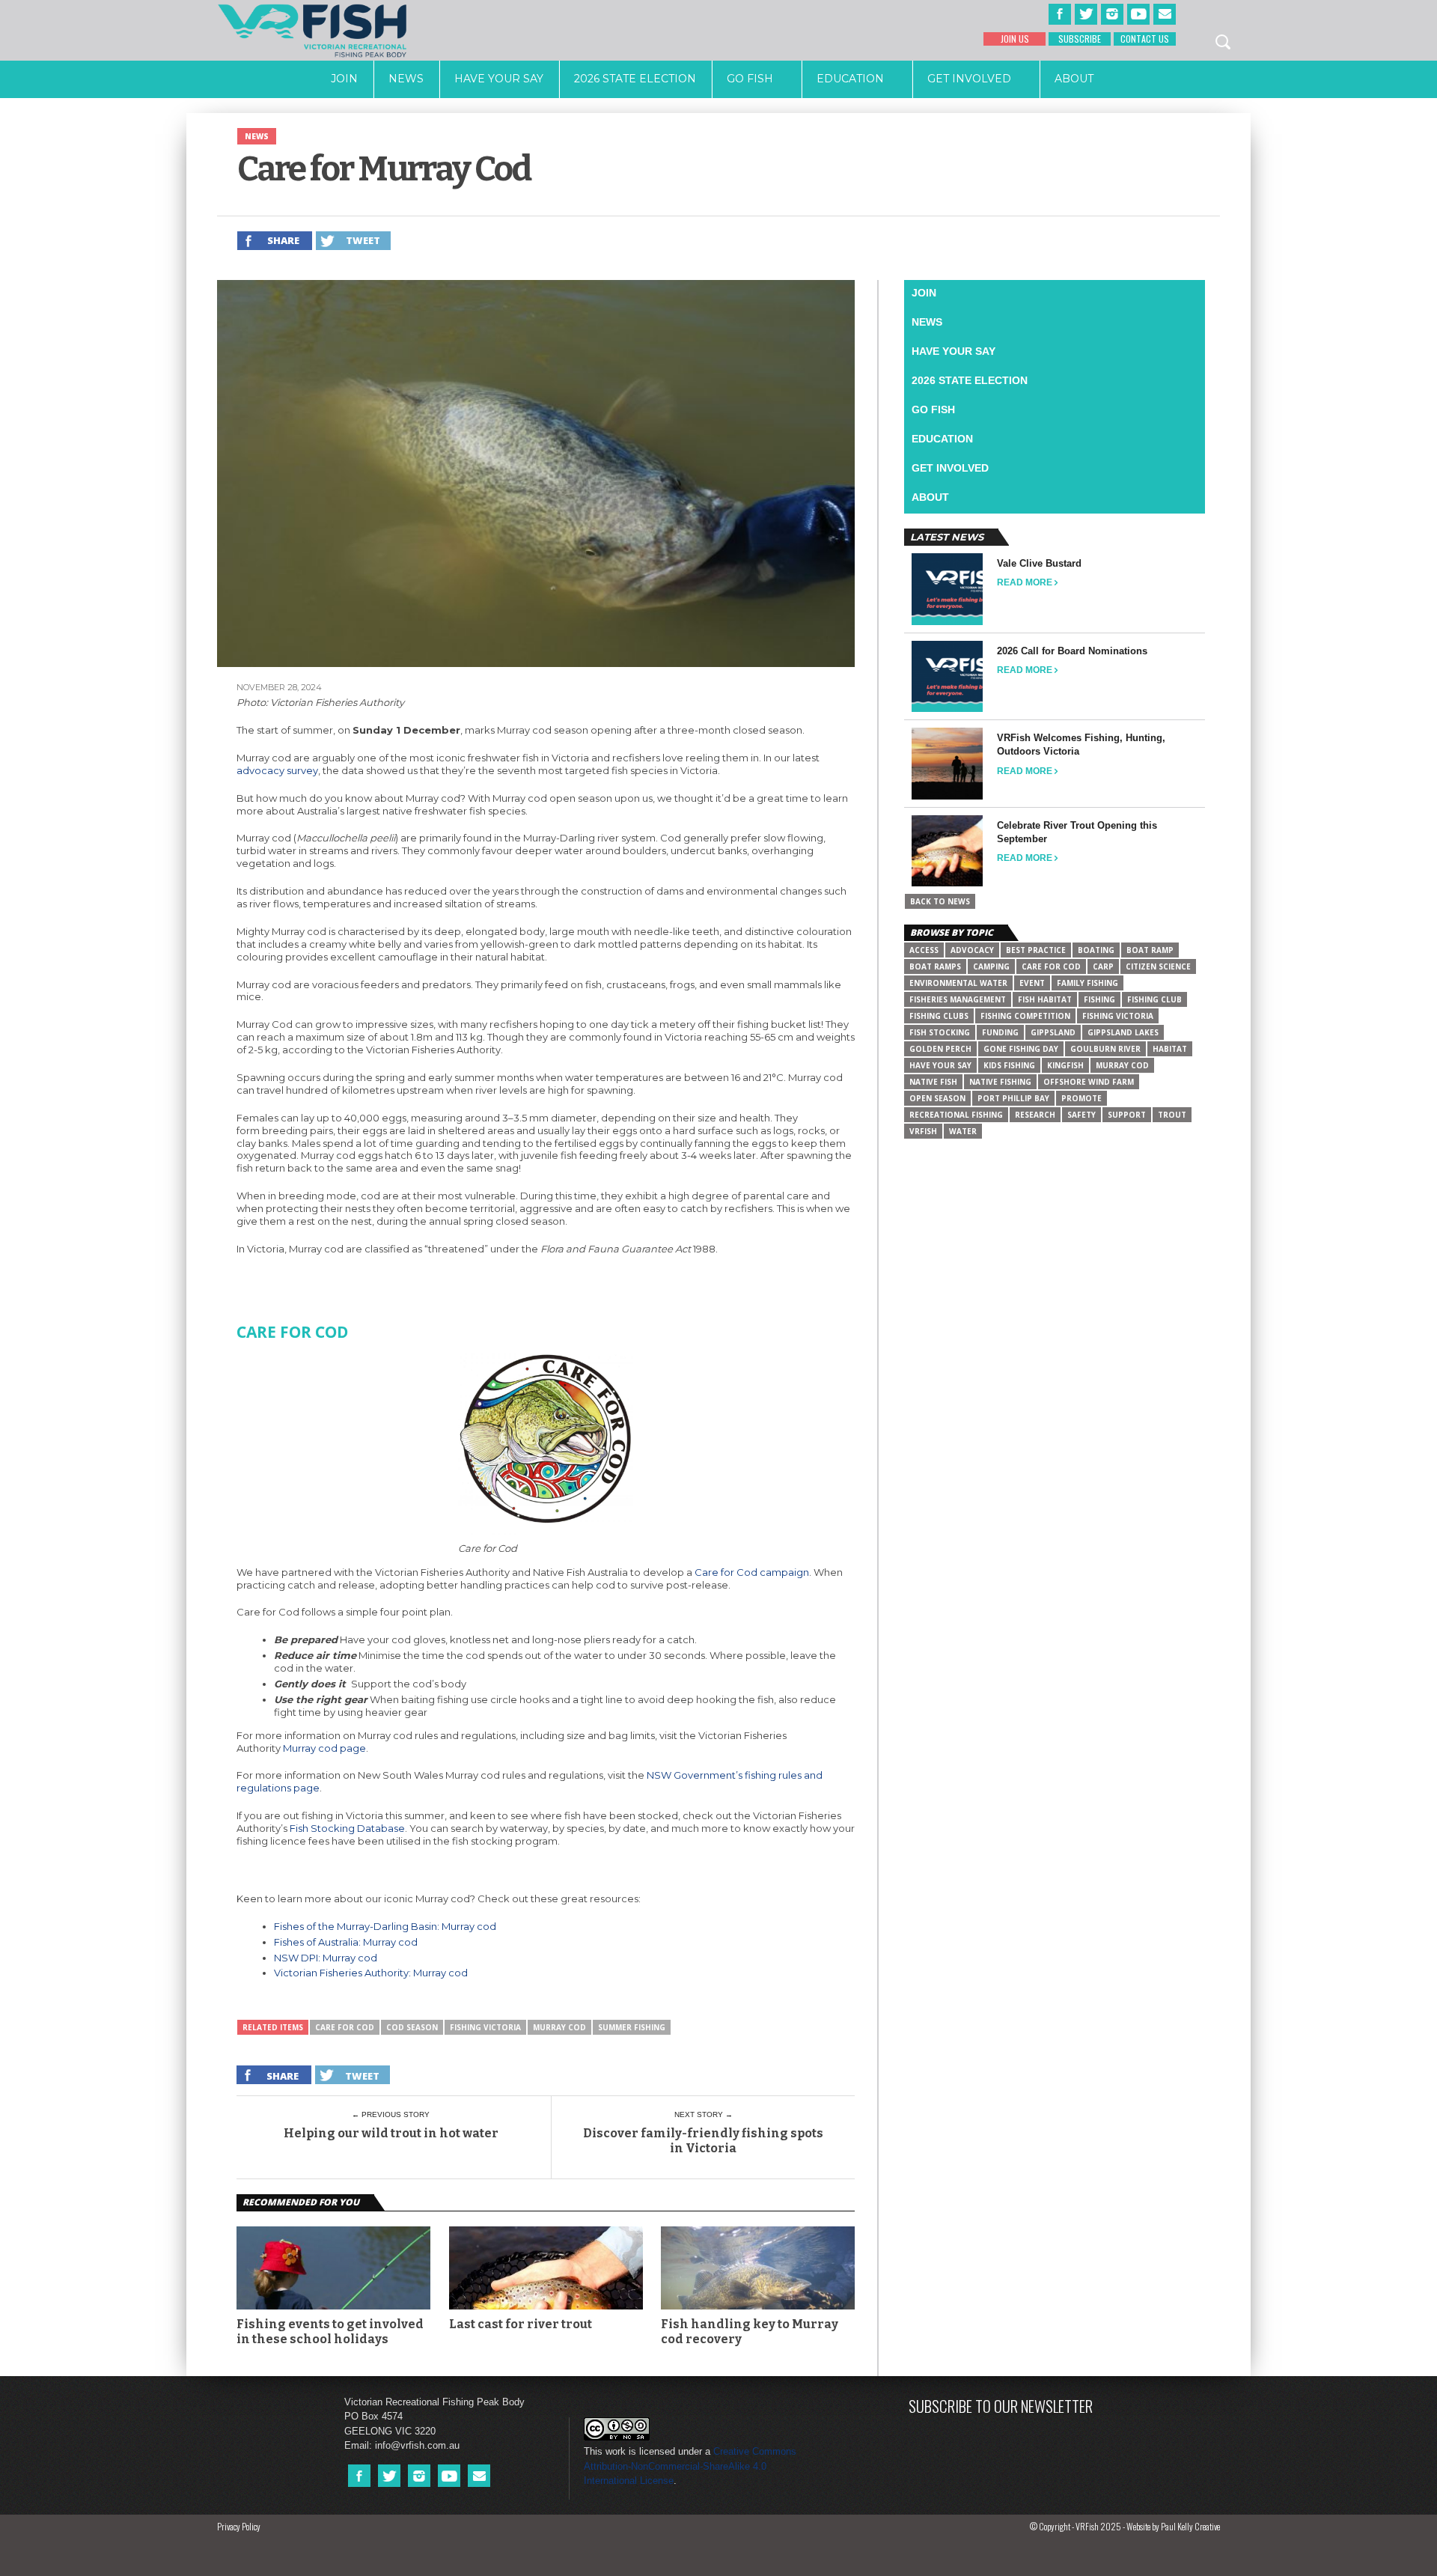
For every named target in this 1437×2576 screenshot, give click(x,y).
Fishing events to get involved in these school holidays (330, 2331)
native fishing (1000, 1082)
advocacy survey (277, 770)
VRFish (923, 1131)
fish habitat (1045, 999)
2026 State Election (635, 79)
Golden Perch (940, 1049)
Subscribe (1080, 39)
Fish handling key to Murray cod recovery (750, 2331)
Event (1032, 983)
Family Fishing (1087, 983)
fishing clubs (939, 1016)
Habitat (1170, 1049)
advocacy (972, 950)
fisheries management (958, 999)
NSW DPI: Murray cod (326, 1958)
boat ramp (1150, 950)
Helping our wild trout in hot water (391, 2133)
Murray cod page (324, 1748)
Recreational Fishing (956, 1115)
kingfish (1065, 1065)
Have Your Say (499, 79)
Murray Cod (559, 2027)
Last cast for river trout (521, 2324)
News (406, 79)
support (1127, 1115)
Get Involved (969, 79)
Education (850, 79)
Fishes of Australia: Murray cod (346, 1942)
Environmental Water (958, 983)
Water (963, 1131)
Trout (1172, 1115)
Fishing (1099, 999)
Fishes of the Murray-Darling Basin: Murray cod (385, 1926)
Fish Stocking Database (347, 1828)
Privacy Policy (239, 2526)
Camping (991, 966)
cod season (412, 2027)
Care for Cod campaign (752, 1572)
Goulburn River (1105, 1049)
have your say (940, 1065)
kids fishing (1009, 1065)
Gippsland (1053, 1032)
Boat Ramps (935, 966)
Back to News (940, 901)
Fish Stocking (940, 1032)
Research (1035, 1115)
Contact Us (1145, 39)
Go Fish (750, 79)
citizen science (1158, 966)
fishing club (1154, 999)
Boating (1096, 950)
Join (344, 79)
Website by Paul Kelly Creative (1173, 2526)
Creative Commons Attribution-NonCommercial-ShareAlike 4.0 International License (690, 2466)
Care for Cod (345, 2027)
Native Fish (933, 1082)
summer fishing (632, 2027)
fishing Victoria (485, 2027)
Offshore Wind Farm (1089, 1082)
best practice (1036, 950)
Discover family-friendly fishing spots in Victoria (703, 2140)
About (1074, 79)
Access (924, 950)
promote (1081, 1098)
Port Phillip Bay (1013, 1098)
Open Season (937, 1098)
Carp (1103, 966)
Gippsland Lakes (1123, 1032)
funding (1000, 1032)
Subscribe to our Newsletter (1001, 2406)
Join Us (1015, 39)
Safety (1081, 1115)
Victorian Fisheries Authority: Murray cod (371, 1973)
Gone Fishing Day (1021, 1049)
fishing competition (1025, 1016)
